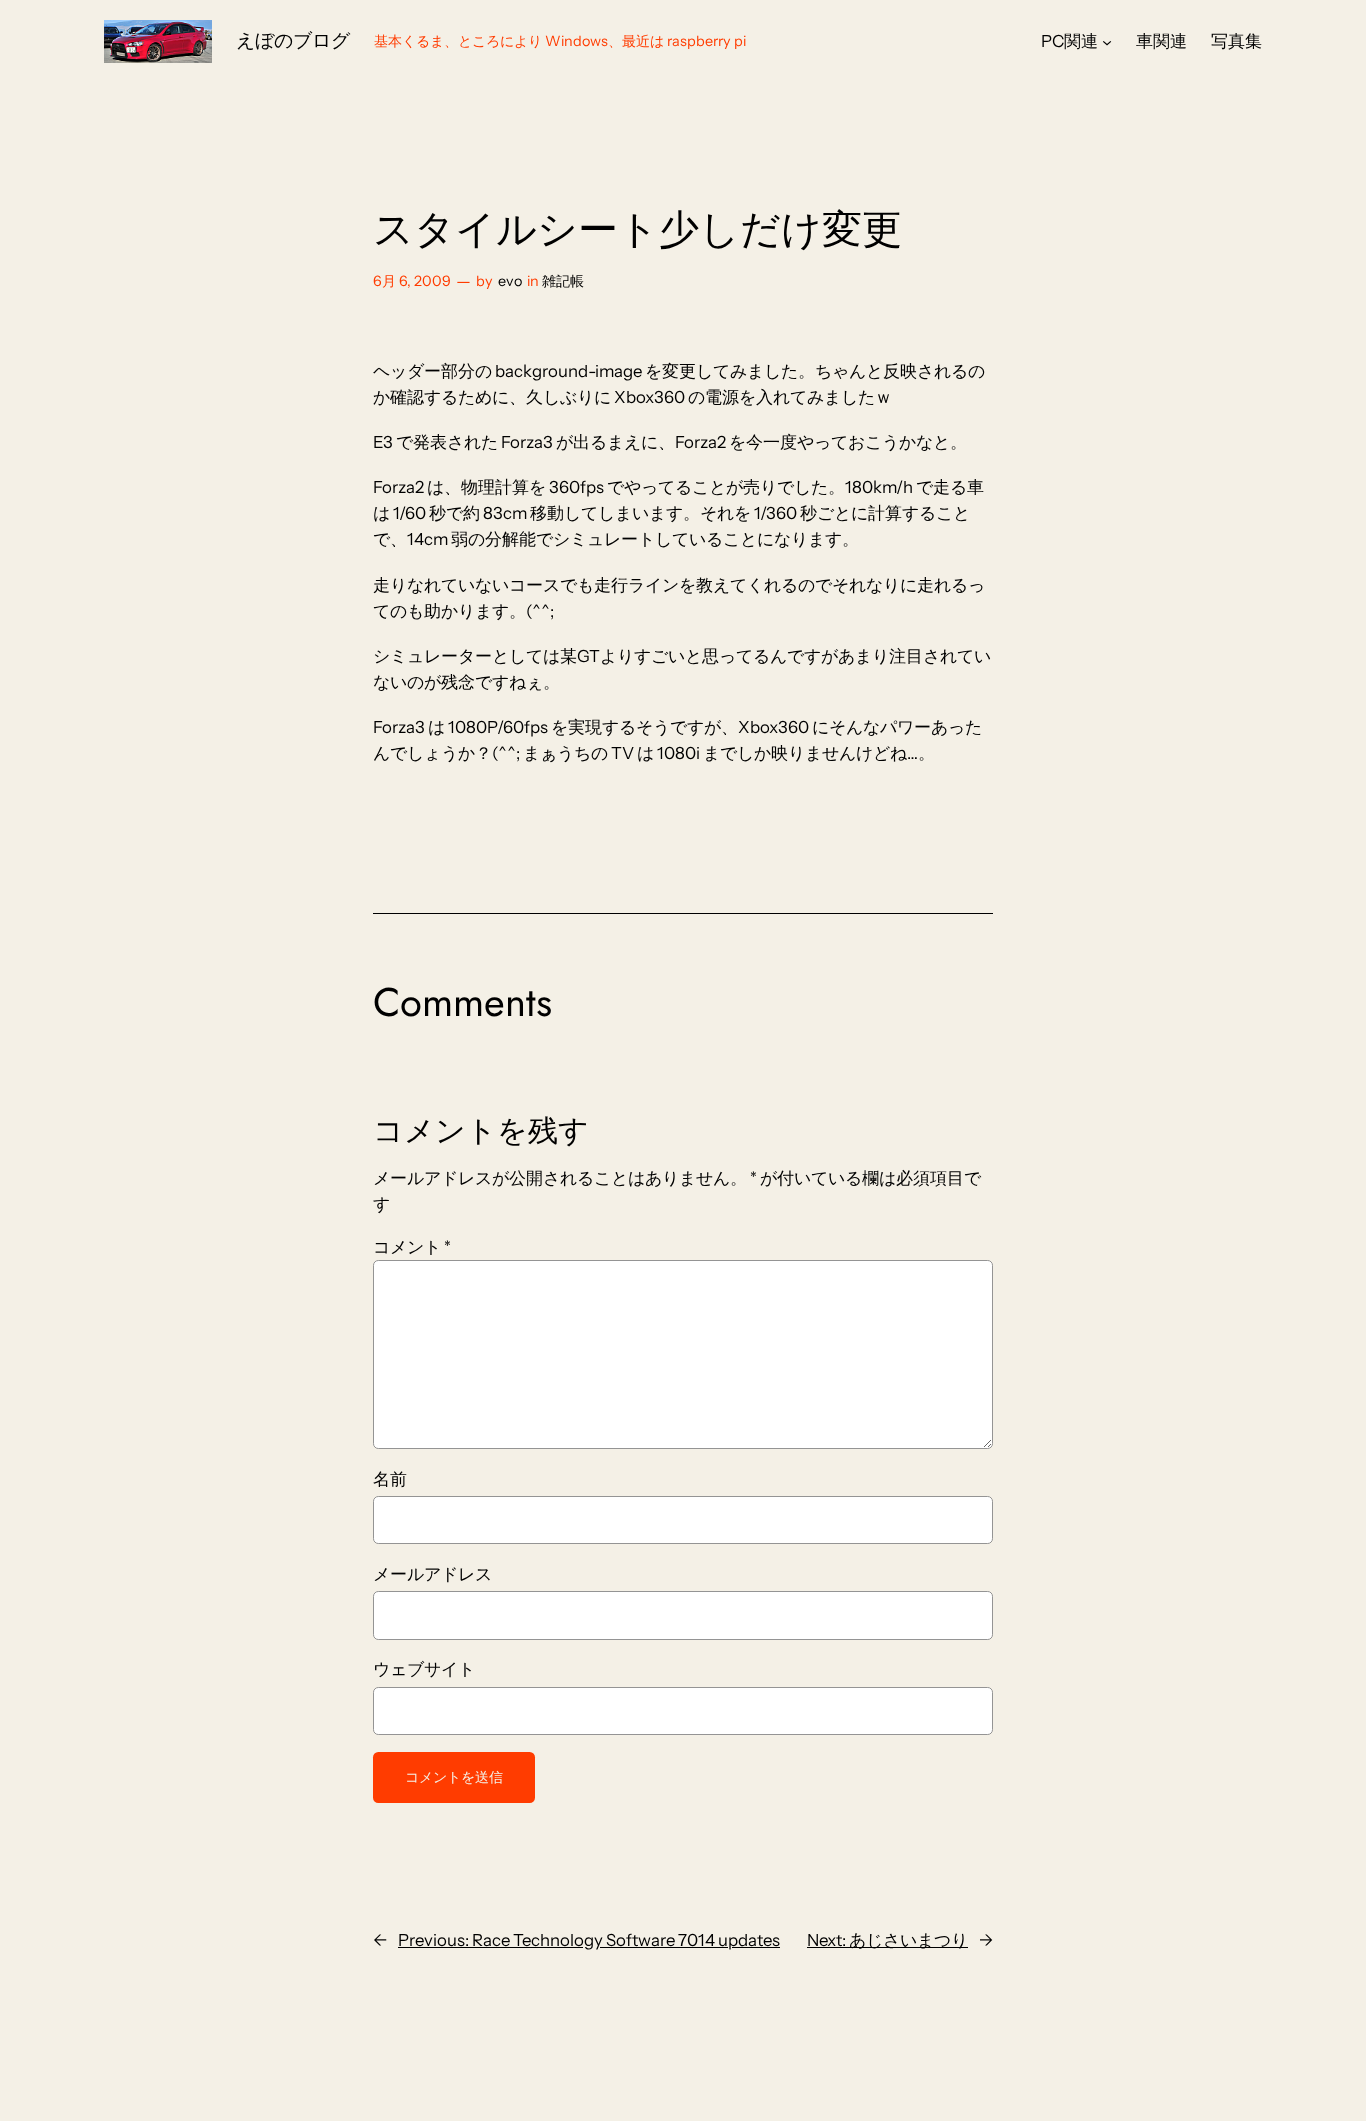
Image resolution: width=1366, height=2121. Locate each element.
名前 (390, 1479)
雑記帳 (563, 281)
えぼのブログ (293, 40)
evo (510, 281)
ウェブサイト (424, 1669)
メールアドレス (432, 1574)
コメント (412, 1247)
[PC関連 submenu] (1107, 41)
